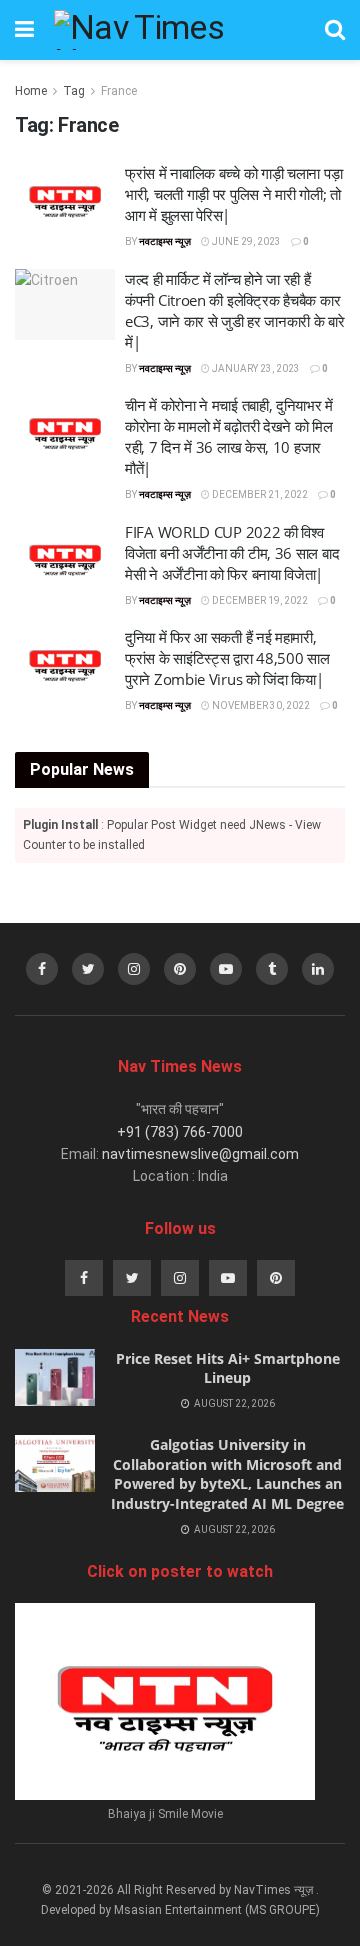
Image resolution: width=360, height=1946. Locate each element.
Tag (74, 91)
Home (31, 91)
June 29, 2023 (245, 241)
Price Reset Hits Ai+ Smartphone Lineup (228, 1368)
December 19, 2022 (259, 600)
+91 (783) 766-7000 (180, 1132)
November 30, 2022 (260, 705)
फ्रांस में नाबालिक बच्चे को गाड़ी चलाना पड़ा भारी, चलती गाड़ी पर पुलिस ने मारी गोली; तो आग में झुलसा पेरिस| (233, 194)
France (119, 91)
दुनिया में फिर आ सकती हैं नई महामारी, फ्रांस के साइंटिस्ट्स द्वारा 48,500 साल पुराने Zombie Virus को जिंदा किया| (227, 658)
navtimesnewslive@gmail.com (200, 1154)
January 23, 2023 (255, 368)
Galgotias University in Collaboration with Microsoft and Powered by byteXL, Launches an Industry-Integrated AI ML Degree (227, 1474)
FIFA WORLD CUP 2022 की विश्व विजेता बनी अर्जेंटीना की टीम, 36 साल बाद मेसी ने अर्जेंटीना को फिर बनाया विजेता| (232, 553)
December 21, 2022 (259, 494)
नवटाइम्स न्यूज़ (165, 241)
